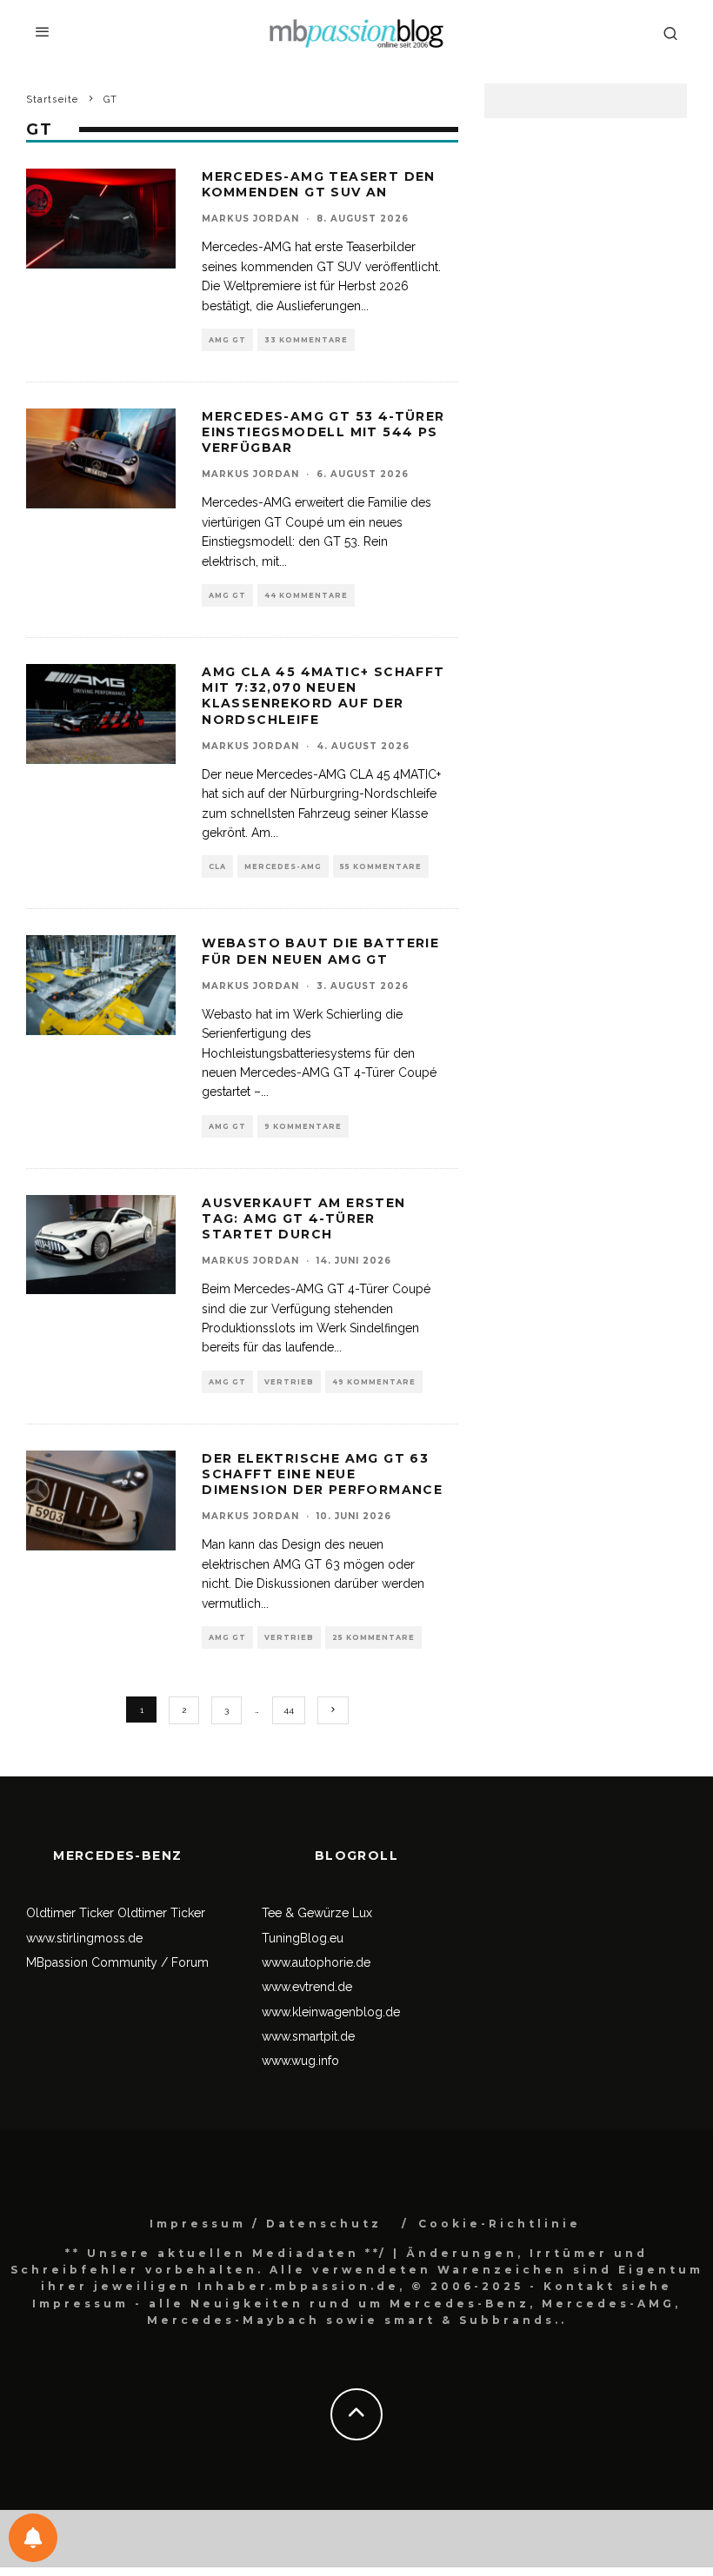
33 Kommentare (306, 340)
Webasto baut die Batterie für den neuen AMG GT (320, 951)
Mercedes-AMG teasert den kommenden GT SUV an (319, 184)
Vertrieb (289, 1382)
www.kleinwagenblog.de (331, 2012)
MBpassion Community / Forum (117, 1962)
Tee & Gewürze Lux (317, 1913)
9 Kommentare (303, 1126)
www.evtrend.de (307, 1987)
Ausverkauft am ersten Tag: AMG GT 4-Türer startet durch (303, 1218)
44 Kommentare (306, 595)
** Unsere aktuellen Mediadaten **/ (226, 2253)
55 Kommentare (381, 866)
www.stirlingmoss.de (84, 1938)
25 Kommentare (373, 1637)
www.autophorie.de (316, 1962)
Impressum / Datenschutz (266, 2224)
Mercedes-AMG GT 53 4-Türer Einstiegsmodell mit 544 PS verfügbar (323, 432)
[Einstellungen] (33, 2538)
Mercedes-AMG (283, 866)
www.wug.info (300, 2061)
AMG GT (227, 340)
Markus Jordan (250, 219)
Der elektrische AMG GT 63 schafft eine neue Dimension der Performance (322, 1474)
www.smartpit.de (308, 2036)
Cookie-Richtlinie (500, 2224)
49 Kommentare (374, 1382)
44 (289, 1710)
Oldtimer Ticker (70, 1913)
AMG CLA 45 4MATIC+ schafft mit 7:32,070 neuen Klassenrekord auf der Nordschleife (323, 696)
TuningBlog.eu (303, 1938)
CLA (217, 866)
